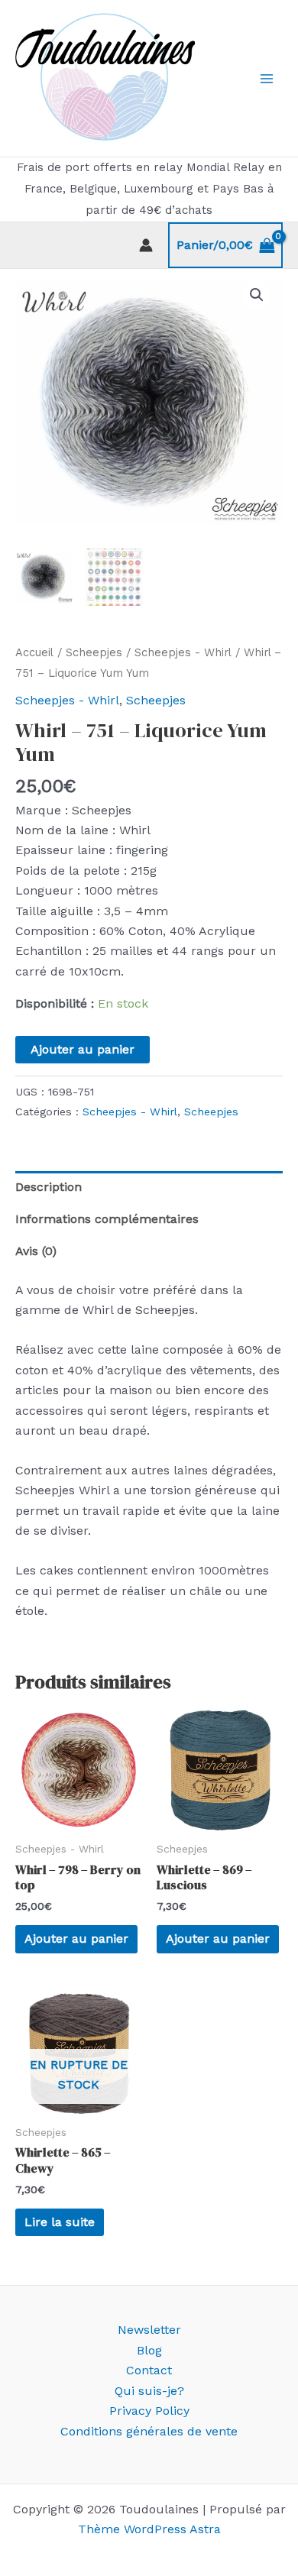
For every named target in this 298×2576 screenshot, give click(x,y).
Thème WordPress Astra (149, 2529)
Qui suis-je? (149, 2391)
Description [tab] (49, 1187)
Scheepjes (94, 652)
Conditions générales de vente (149, 2431)
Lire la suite (60, 2222)
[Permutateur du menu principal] (267, 79)
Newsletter (149, 2330)
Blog (149, 2350)
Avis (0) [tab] (36, 1251)
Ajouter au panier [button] (76, 1938)
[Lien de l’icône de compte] (146, 245)
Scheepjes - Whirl (183, 652)
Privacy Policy (149, 2411)
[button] (257, 295)
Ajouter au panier (83, 1049)
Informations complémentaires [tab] (107, 1219)
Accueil (34, 652)
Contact (149, 2370)
